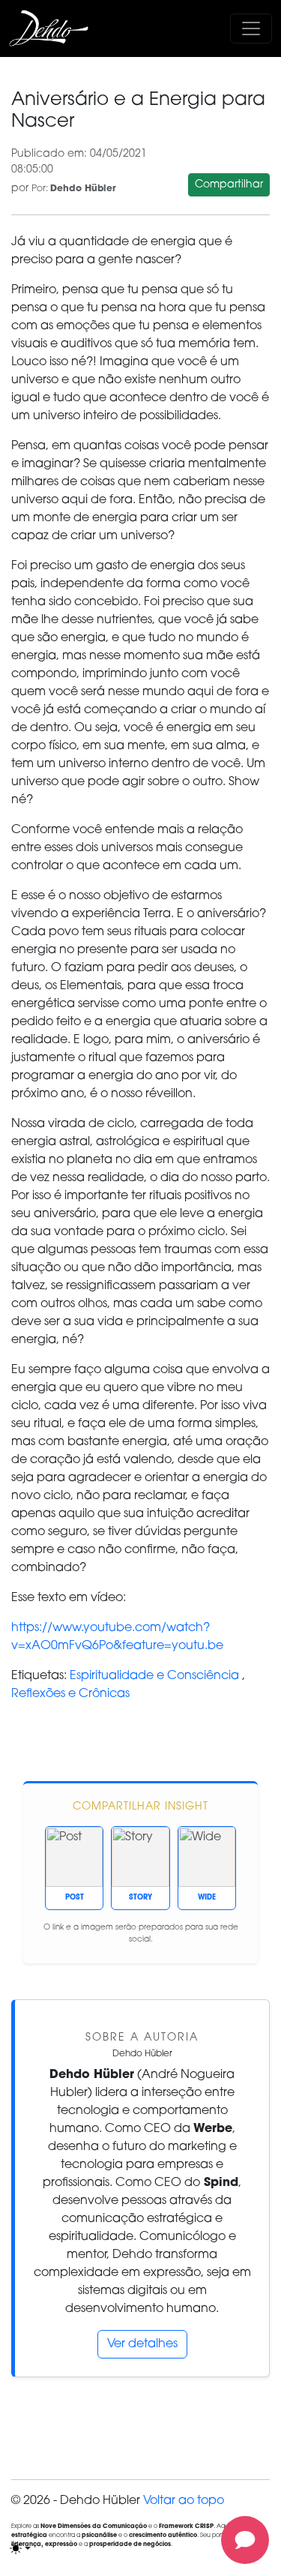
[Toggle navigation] (251, 28)
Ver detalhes (142, 2344)
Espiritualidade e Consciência (154, 1676)
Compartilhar (229, 185)
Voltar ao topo (184, 2501)
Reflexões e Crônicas (70, 1694)
